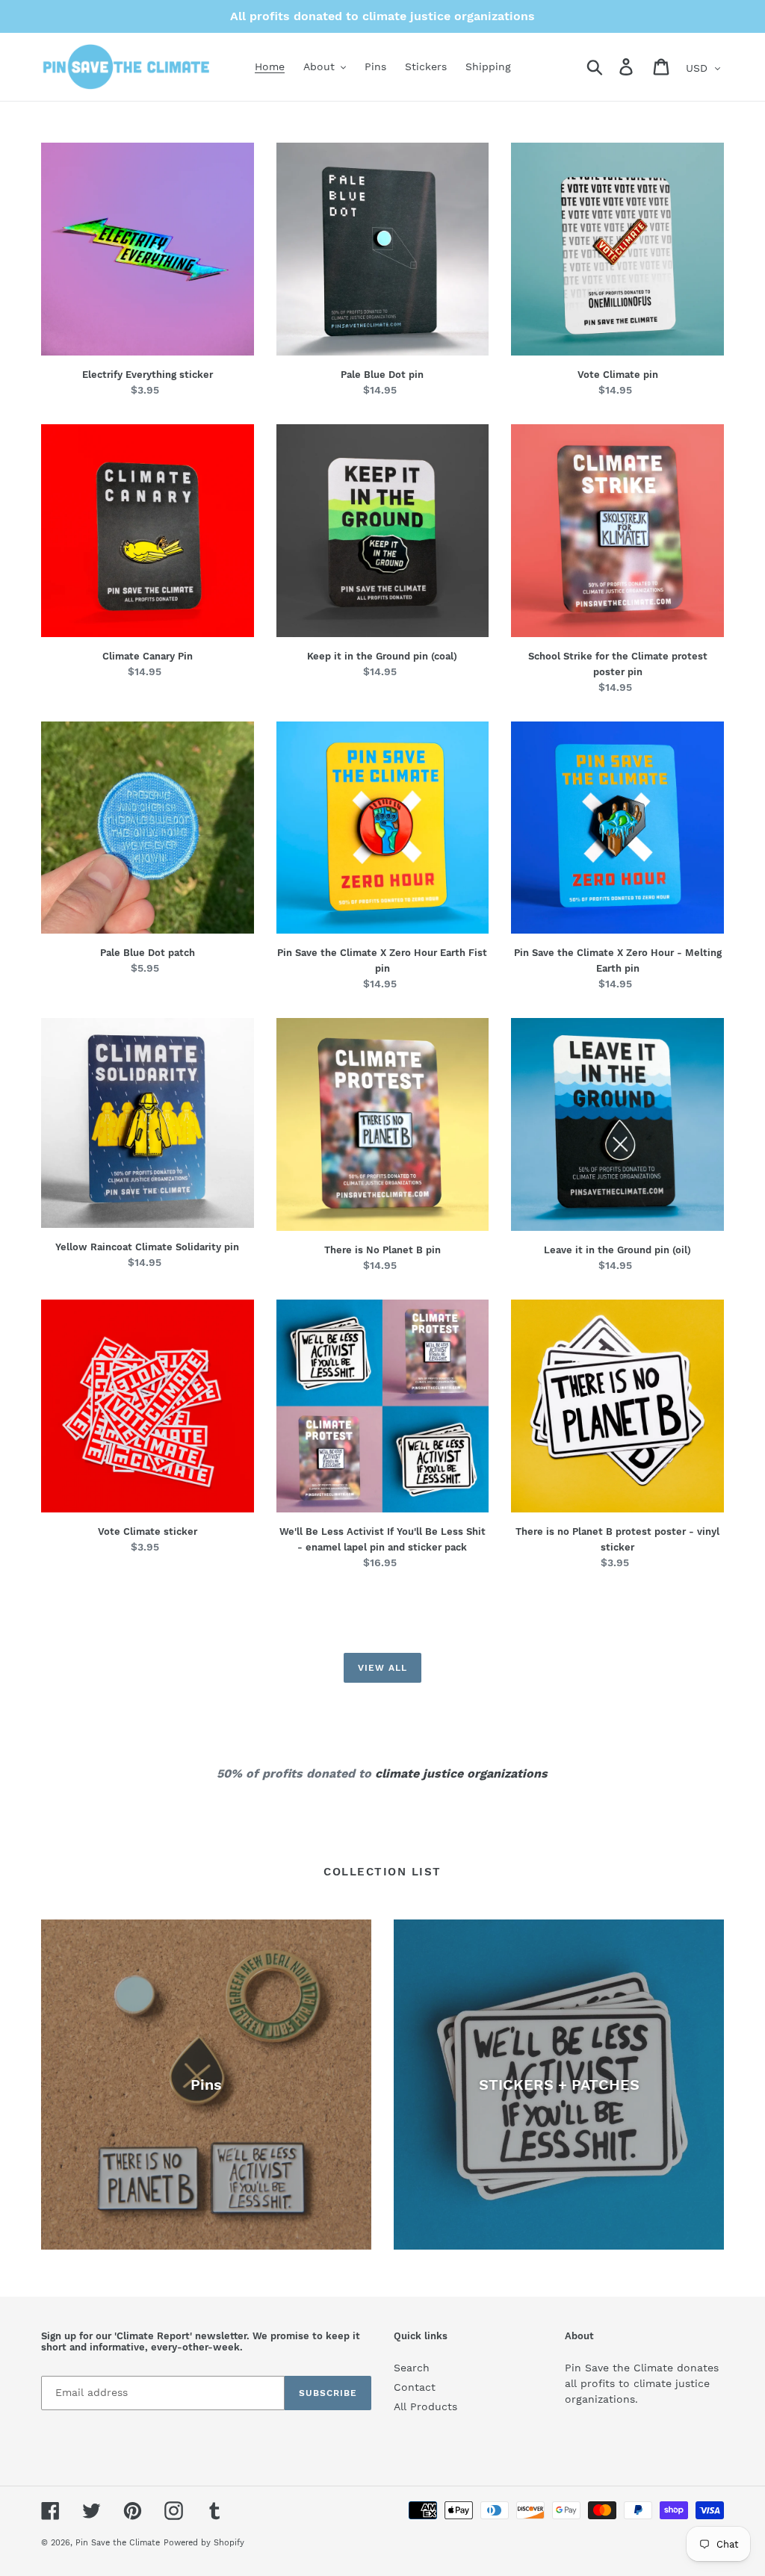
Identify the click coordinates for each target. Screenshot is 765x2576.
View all (382, 1668)
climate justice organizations (461, 1773)
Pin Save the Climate (118, 2543)
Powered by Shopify (204, 2543)
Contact (415, 2387)
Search (412, 2368)
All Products (425, 2406)
